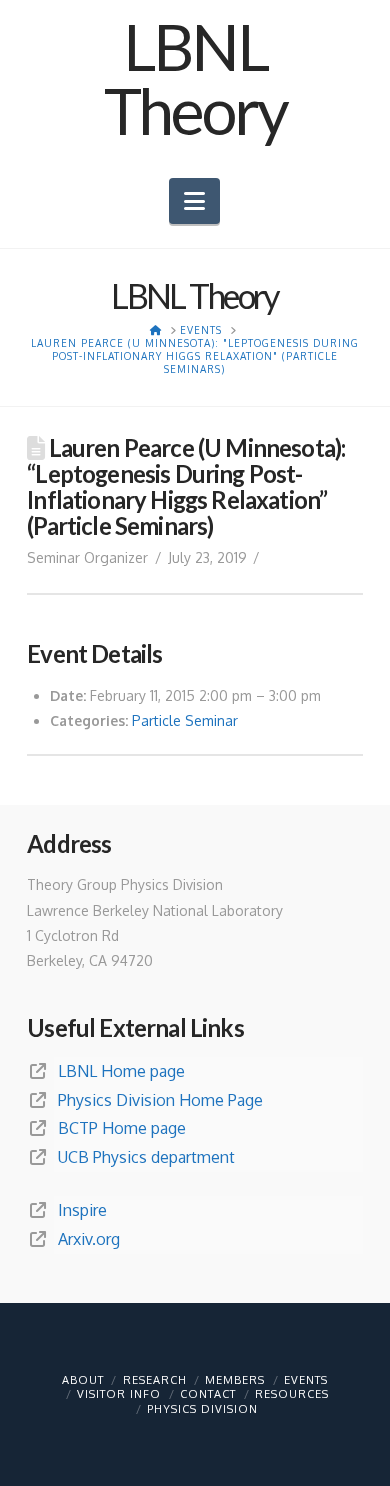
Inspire (82, 1210)
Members (235, 1380)
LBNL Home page (121, 1071)
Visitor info (119, 1394)
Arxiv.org (89, 1239)
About (83, 1380)
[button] (194, 201)
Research (155, 1380)
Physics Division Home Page (160, 1100)
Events (306, 1380)
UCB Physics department (146, 1157)
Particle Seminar (185, 720)
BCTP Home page (122, 1128)
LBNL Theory (195, 79)
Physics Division (202, 1409)
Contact (208, 1394)
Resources (292, 1394)
